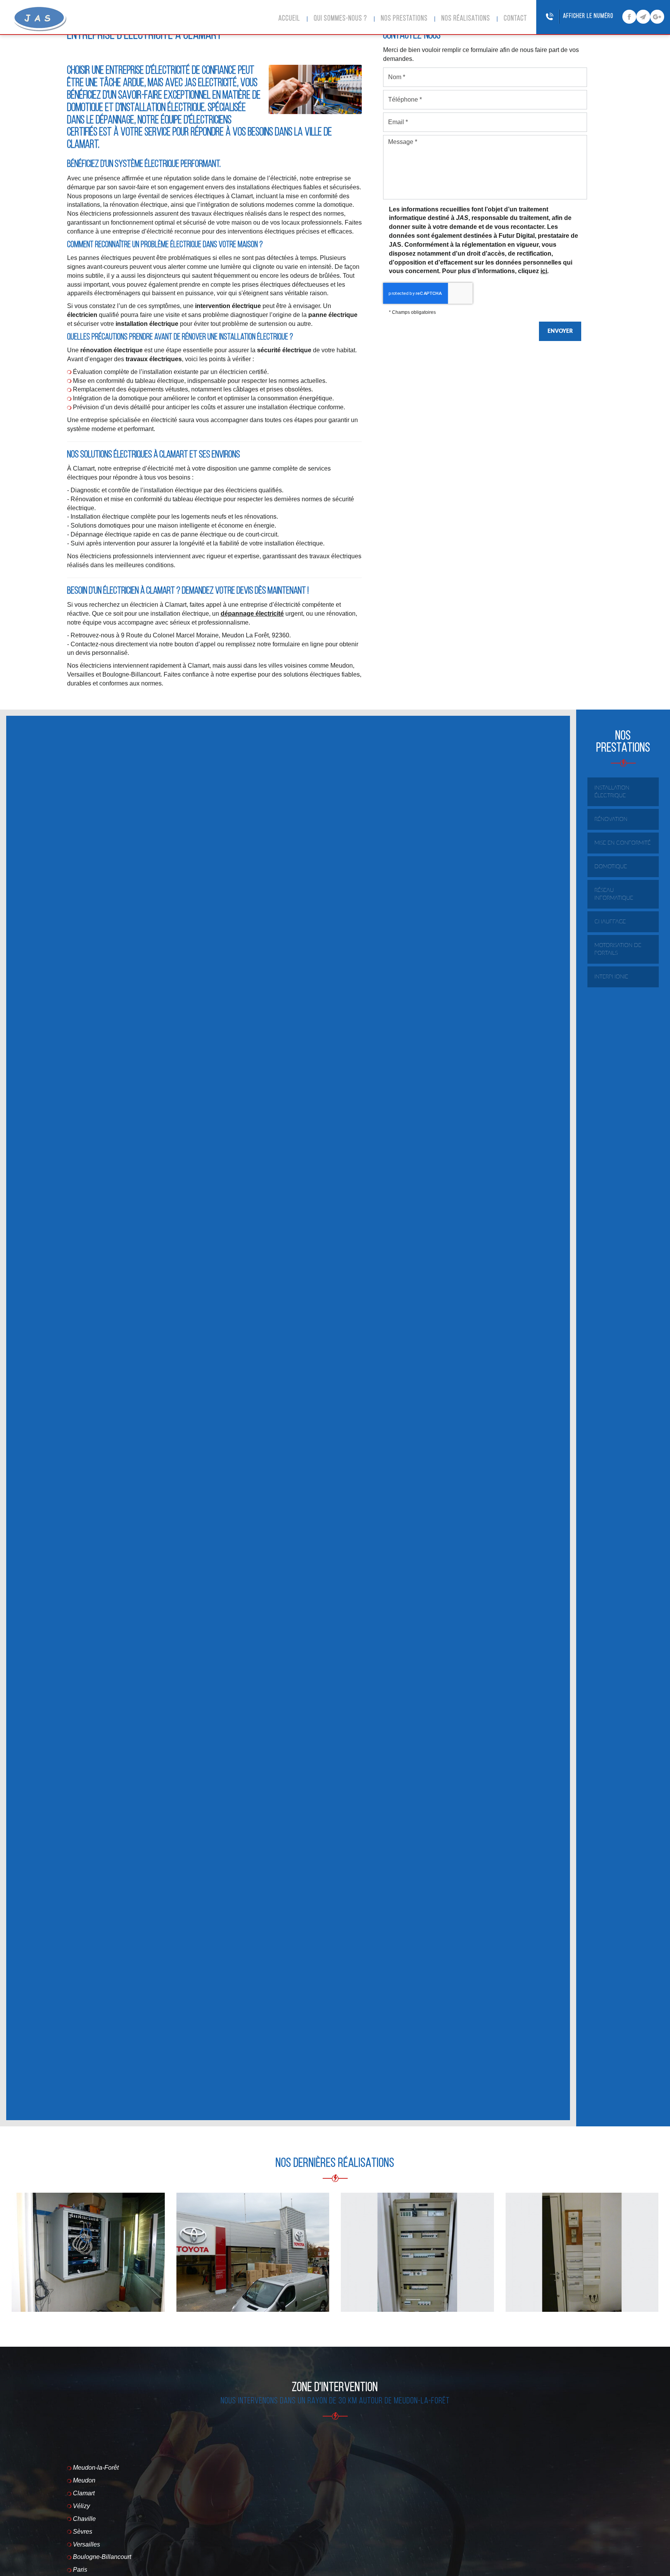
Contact (515, 19)
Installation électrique (612, 792)
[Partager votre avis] (657, 17)
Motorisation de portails (618, 949)
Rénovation (611, 819)
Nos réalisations (466, 19)
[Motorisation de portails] (253, 2252)
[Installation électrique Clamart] (417, 2252)
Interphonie (611, 977)
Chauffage (610, 922)
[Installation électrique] (582, 2252)
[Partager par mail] (643, 17)
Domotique (611, 867)
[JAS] (40, 19)
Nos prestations (404, 19)
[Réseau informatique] (88, 2252)
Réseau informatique (614, 894)
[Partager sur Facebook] (629, 17)
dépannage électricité (252, 614)
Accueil (289, 19)
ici (544, 271)
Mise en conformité (623, 843)
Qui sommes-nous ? (340, 19)
